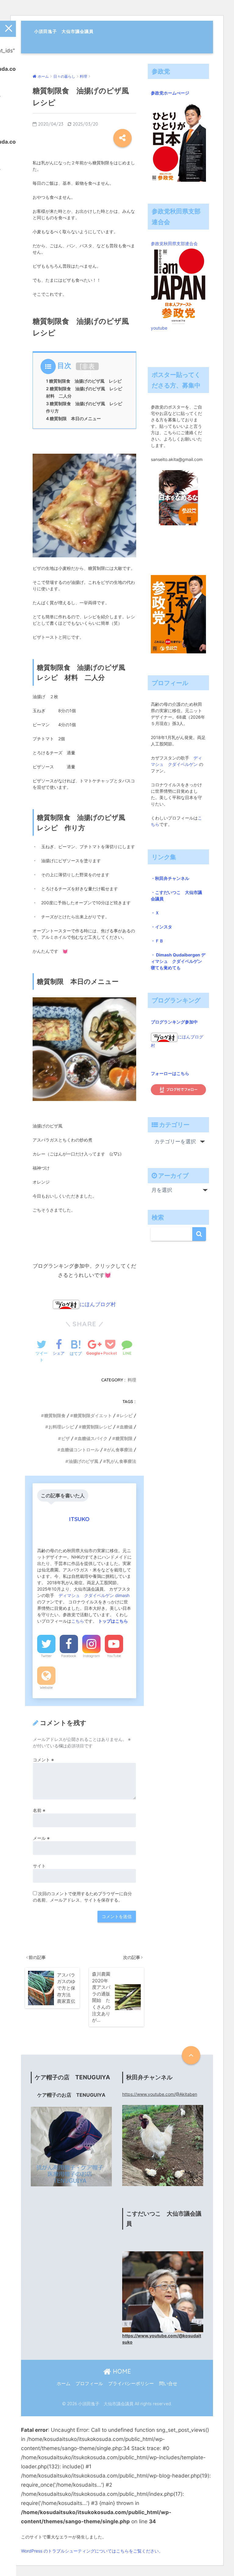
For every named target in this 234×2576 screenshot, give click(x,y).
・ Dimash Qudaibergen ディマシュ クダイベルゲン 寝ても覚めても (179, 961)
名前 (39, 1810)
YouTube (114, 1656)
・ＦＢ (157, 941)
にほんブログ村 (98, 1304)
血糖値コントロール (80, 1450)
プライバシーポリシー (131, 2384)
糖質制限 (124, 1438)
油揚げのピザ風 (83, 1461)
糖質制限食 (55, 1416)
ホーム (64, 2384)
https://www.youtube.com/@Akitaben (160, 2094)
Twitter (46, 1656)
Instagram (91, 1656)
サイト (39, 1866)
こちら (78, 1621)
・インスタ (161, 927)
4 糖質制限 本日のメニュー (73, 418)
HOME (121, 2371)
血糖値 (126, 1427)
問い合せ (168, 2384)
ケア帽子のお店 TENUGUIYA (71, 2095)
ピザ (66, 1438)
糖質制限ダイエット (93, 1416)
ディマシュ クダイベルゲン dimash (95, 1595)
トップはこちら (113, 1621)
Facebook (69, 1656)
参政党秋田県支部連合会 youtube (176, 286)
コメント (43, 1760)
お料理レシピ (61, 1427)
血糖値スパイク (93, 1438)
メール (41, 1838)
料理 (132, 1380)
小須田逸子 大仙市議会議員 (64, 31)
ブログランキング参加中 (174, 1022)
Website (46, 1688)
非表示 (88, 370)
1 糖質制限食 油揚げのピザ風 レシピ (84, 381)
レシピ (126, 1416)
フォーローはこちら (170, 1073)
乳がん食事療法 (121, 1461)
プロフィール (89, 2384)
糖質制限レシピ (97, 1427)
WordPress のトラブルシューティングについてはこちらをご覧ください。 (92, 2551)
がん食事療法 (120, 1450)
